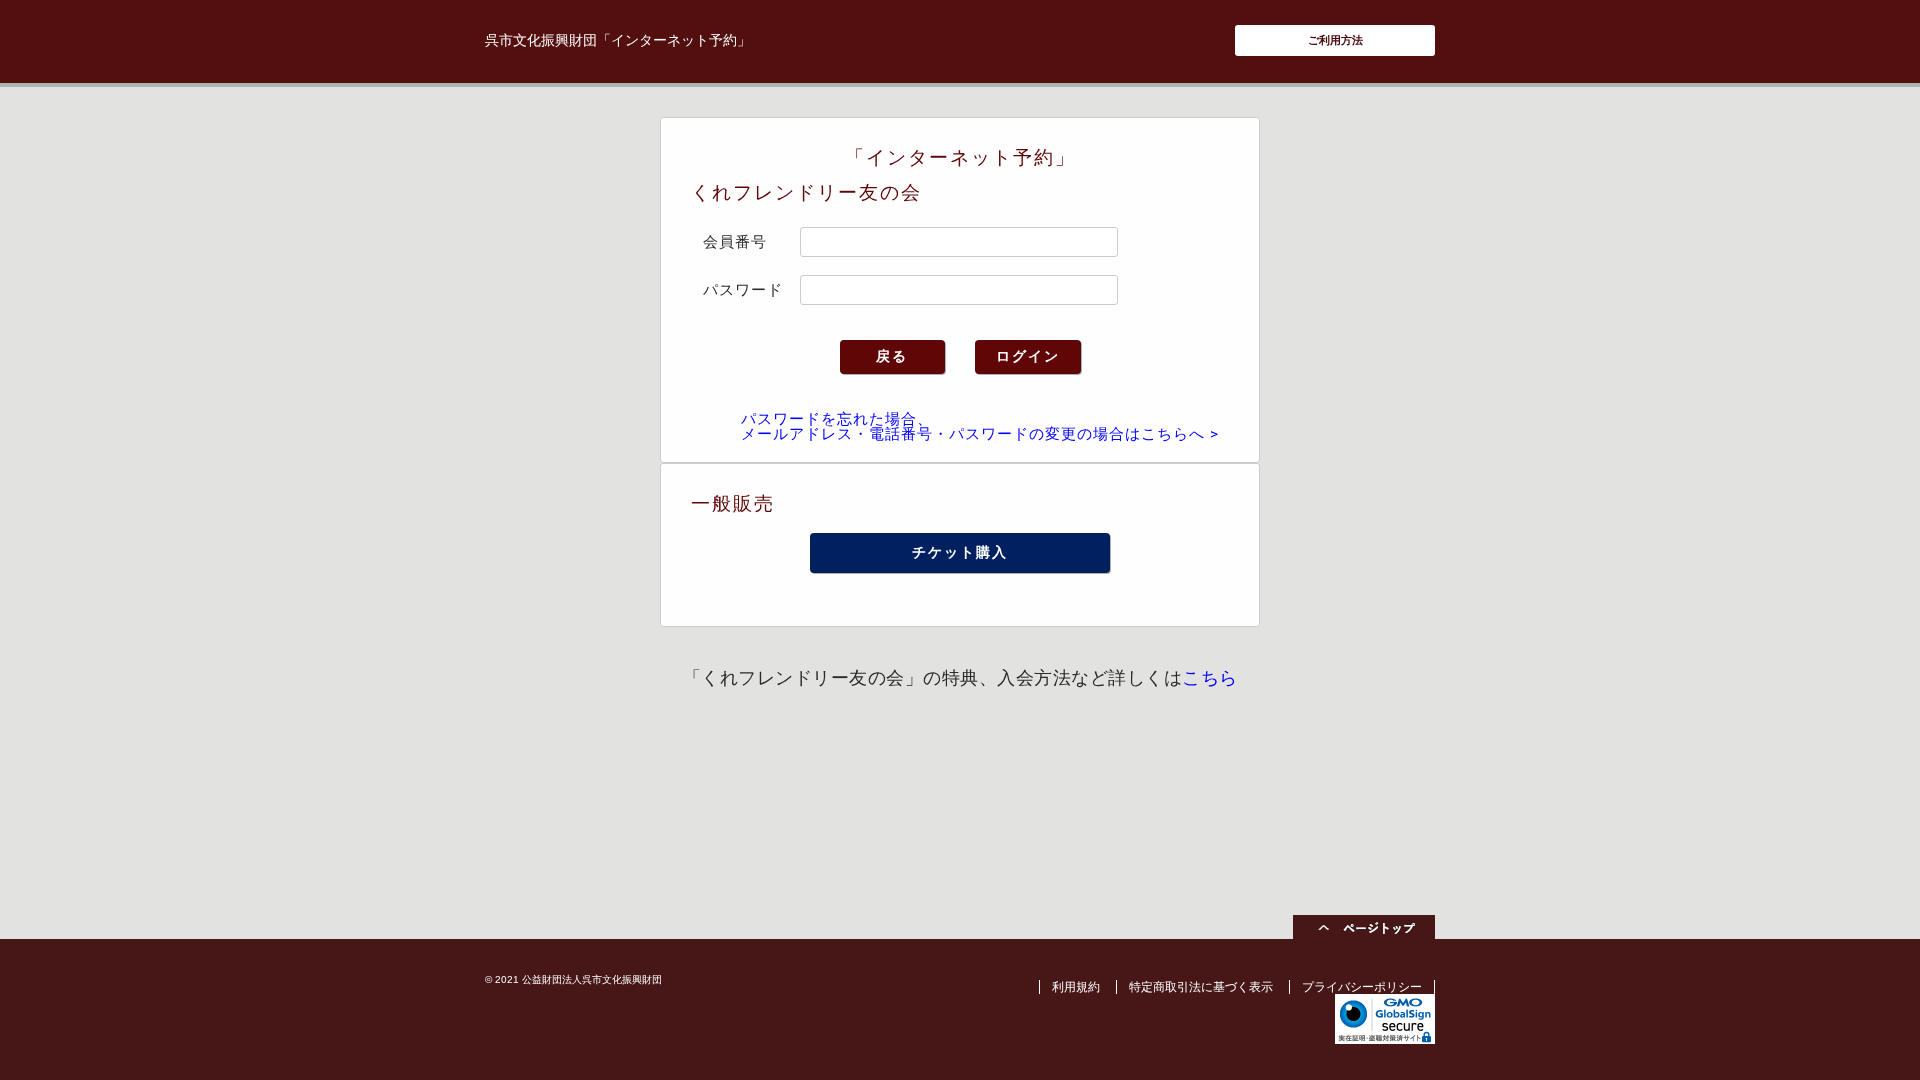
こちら (1210, 677)
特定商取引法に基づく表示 (1201, 987)
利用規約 (1076, 987)
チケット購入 (960, 552)
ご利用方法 (1335, 40)
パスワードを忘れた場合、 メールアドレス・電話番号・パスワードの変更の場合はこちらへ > (980, 426)
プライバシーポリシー (1362, 987)
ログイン (1028, 356)
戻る (892, 356)
